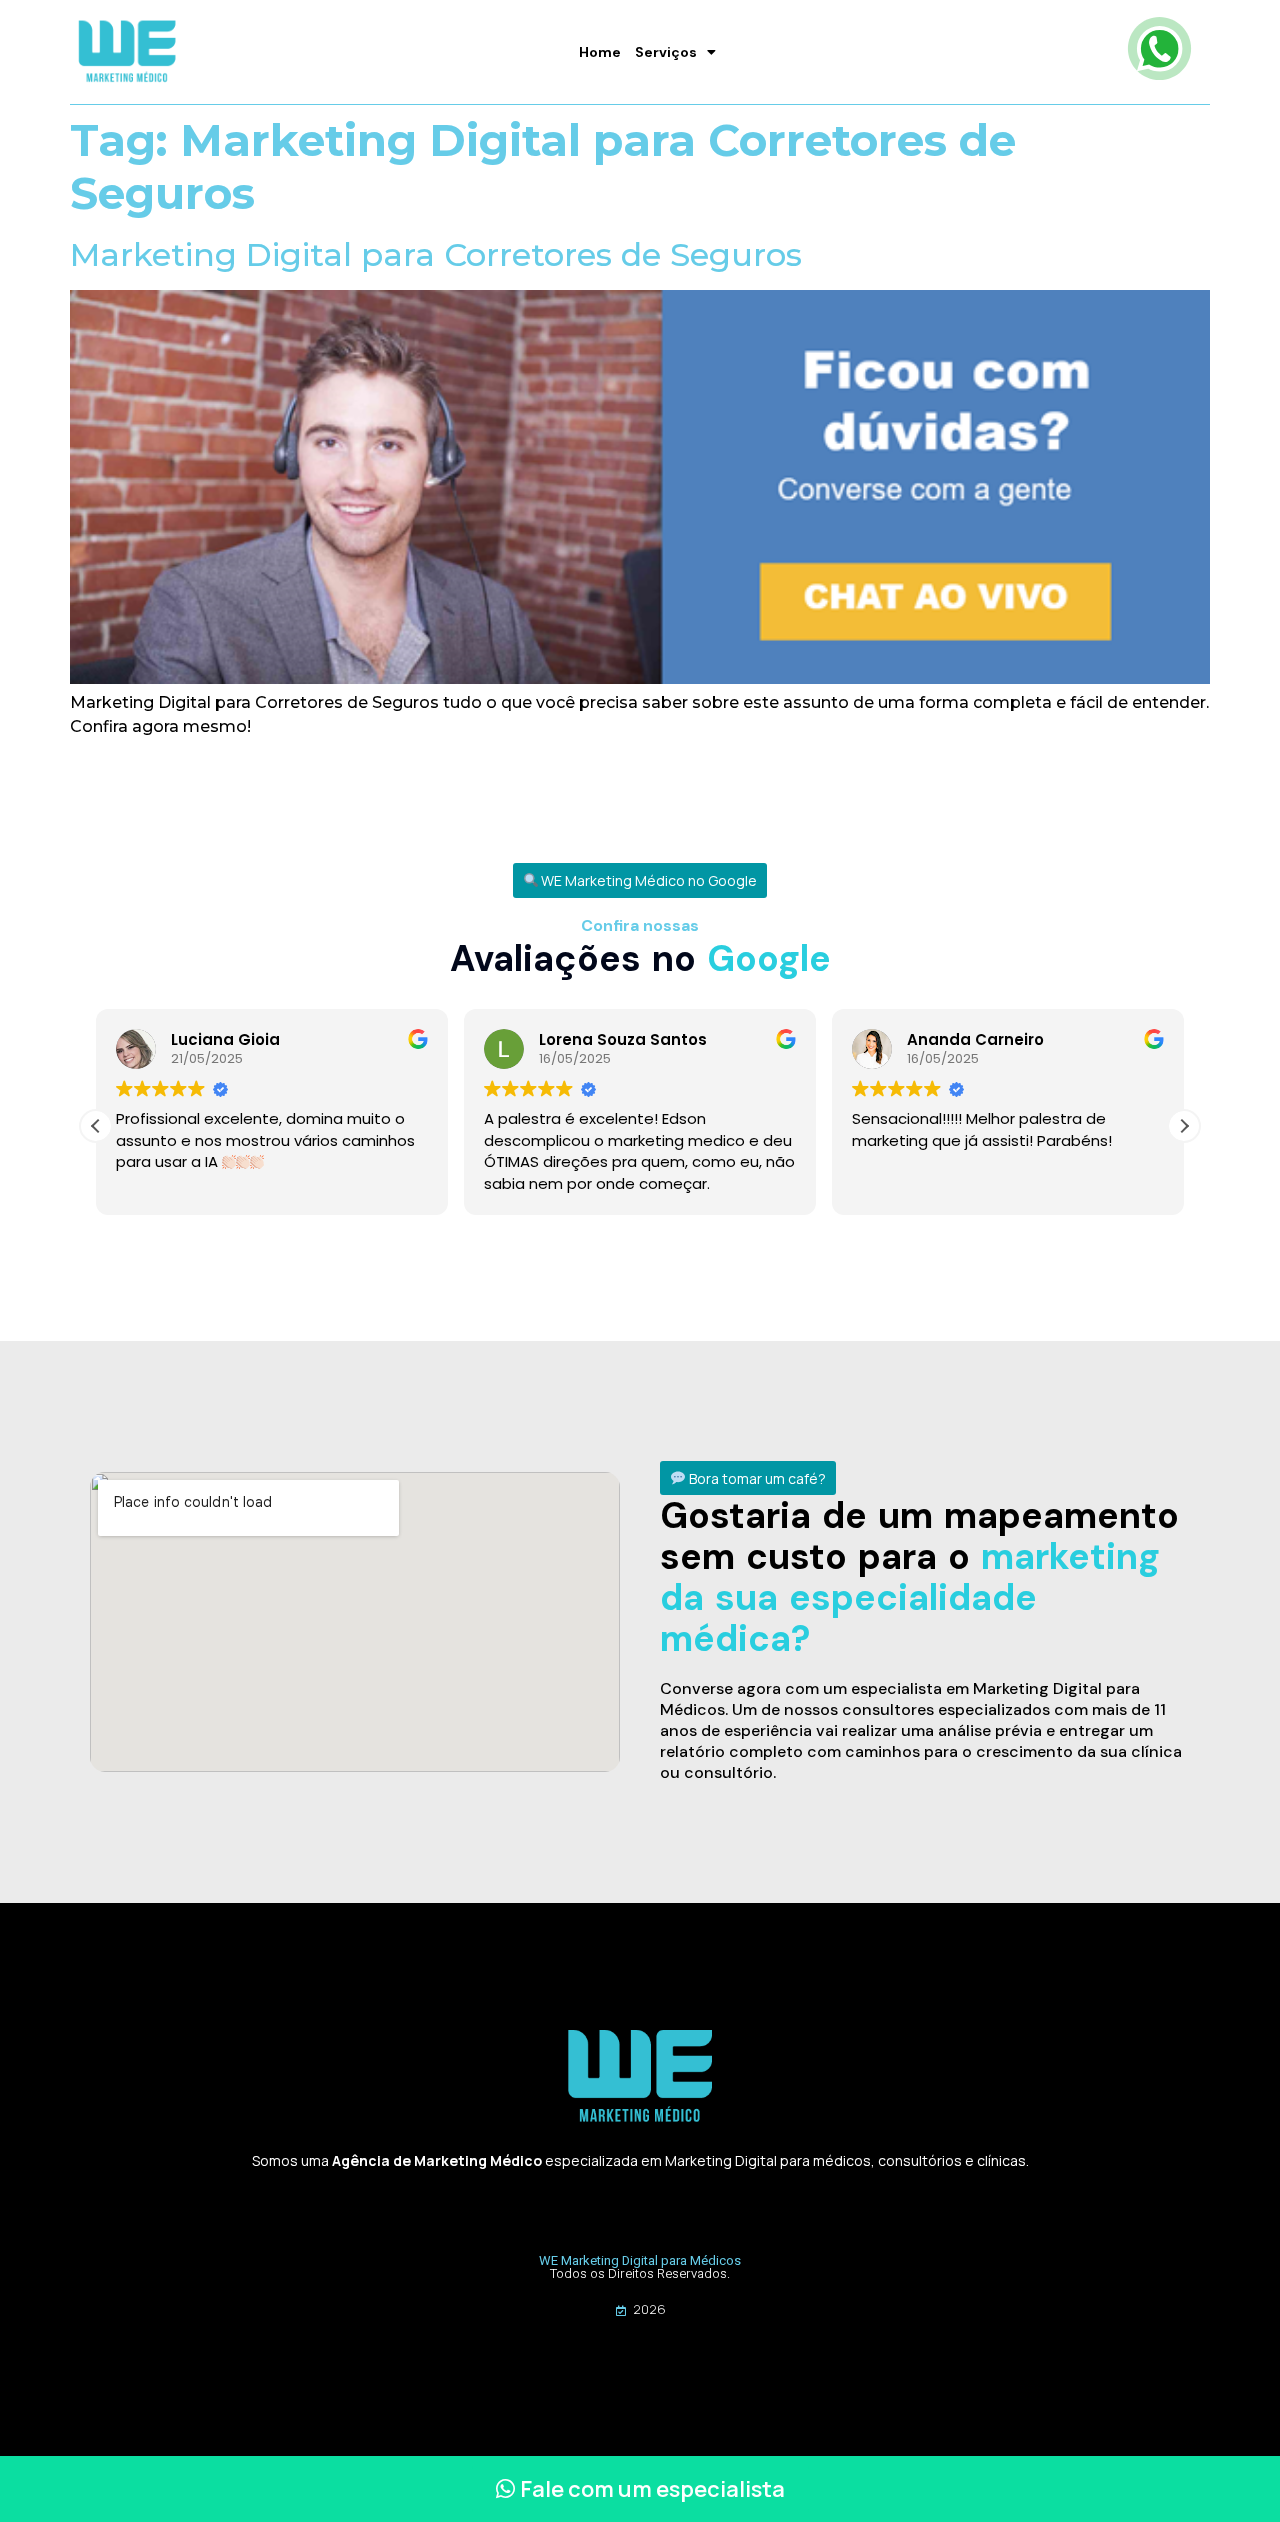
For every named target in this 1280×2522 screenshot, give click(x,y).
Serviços (666, 52)
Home (600, 52)
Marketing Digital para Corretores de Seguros (436, 254)
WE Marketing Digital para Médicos (640, 2260)
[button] (640, 880)
